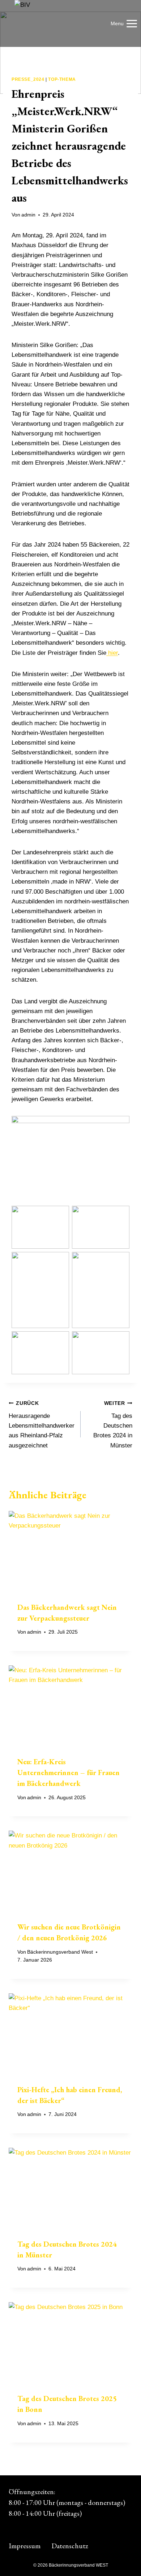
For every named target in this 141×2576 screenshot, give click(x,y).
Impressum (25, 2546)
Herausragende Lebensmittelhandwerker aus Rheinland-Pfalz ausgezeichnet (42, 1425)
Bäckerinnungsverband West (60, 1952)
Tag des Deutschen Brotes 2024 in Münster (113, 1425)
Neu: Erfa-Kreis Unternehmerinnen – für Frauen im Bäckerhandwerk (69, 1773)
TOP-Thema (62, 79)
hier (113, 653)
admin (28, 215)
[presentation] (70, 1552)
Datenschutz (70, 2546)
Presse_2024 (28, 79)
